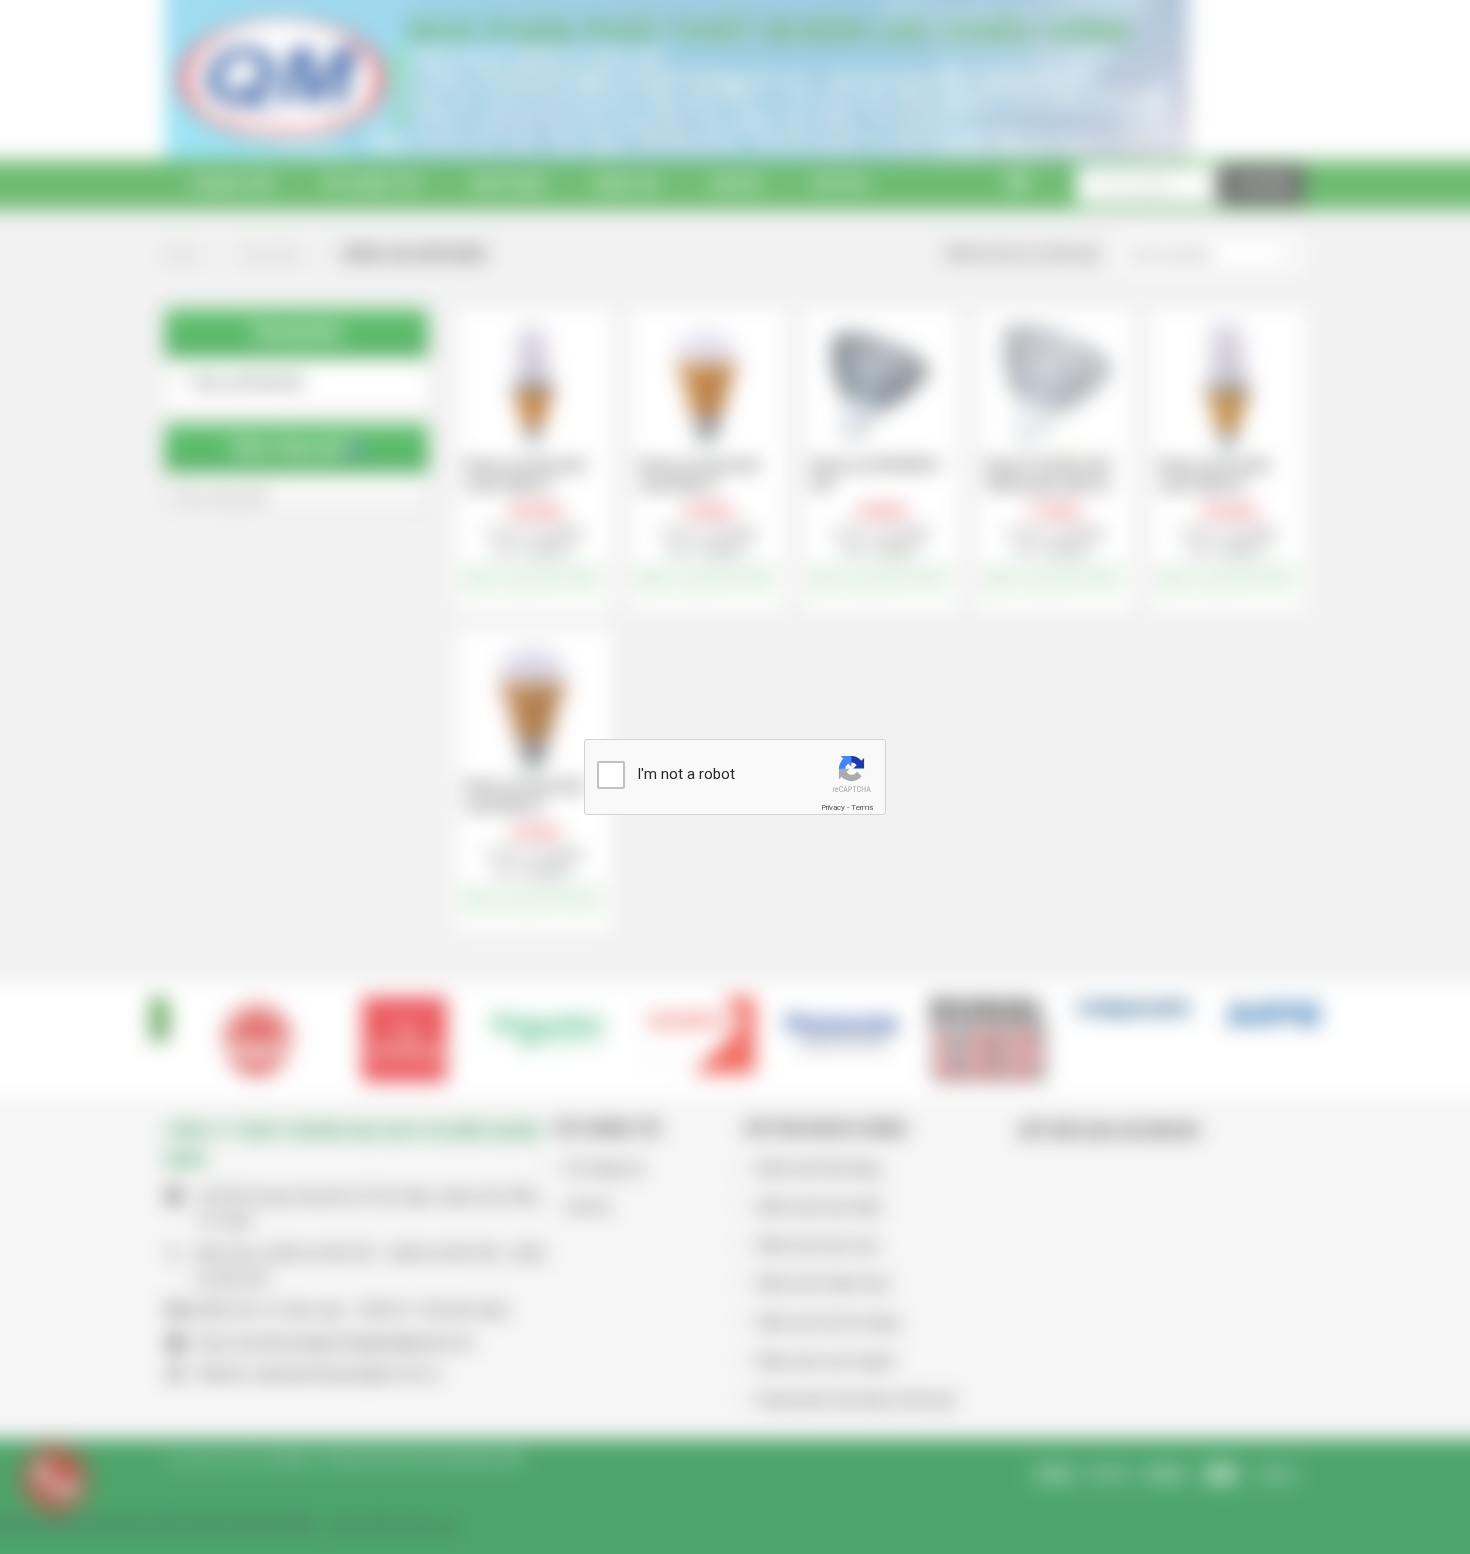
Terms (862, 807)
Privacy (833, 807)
